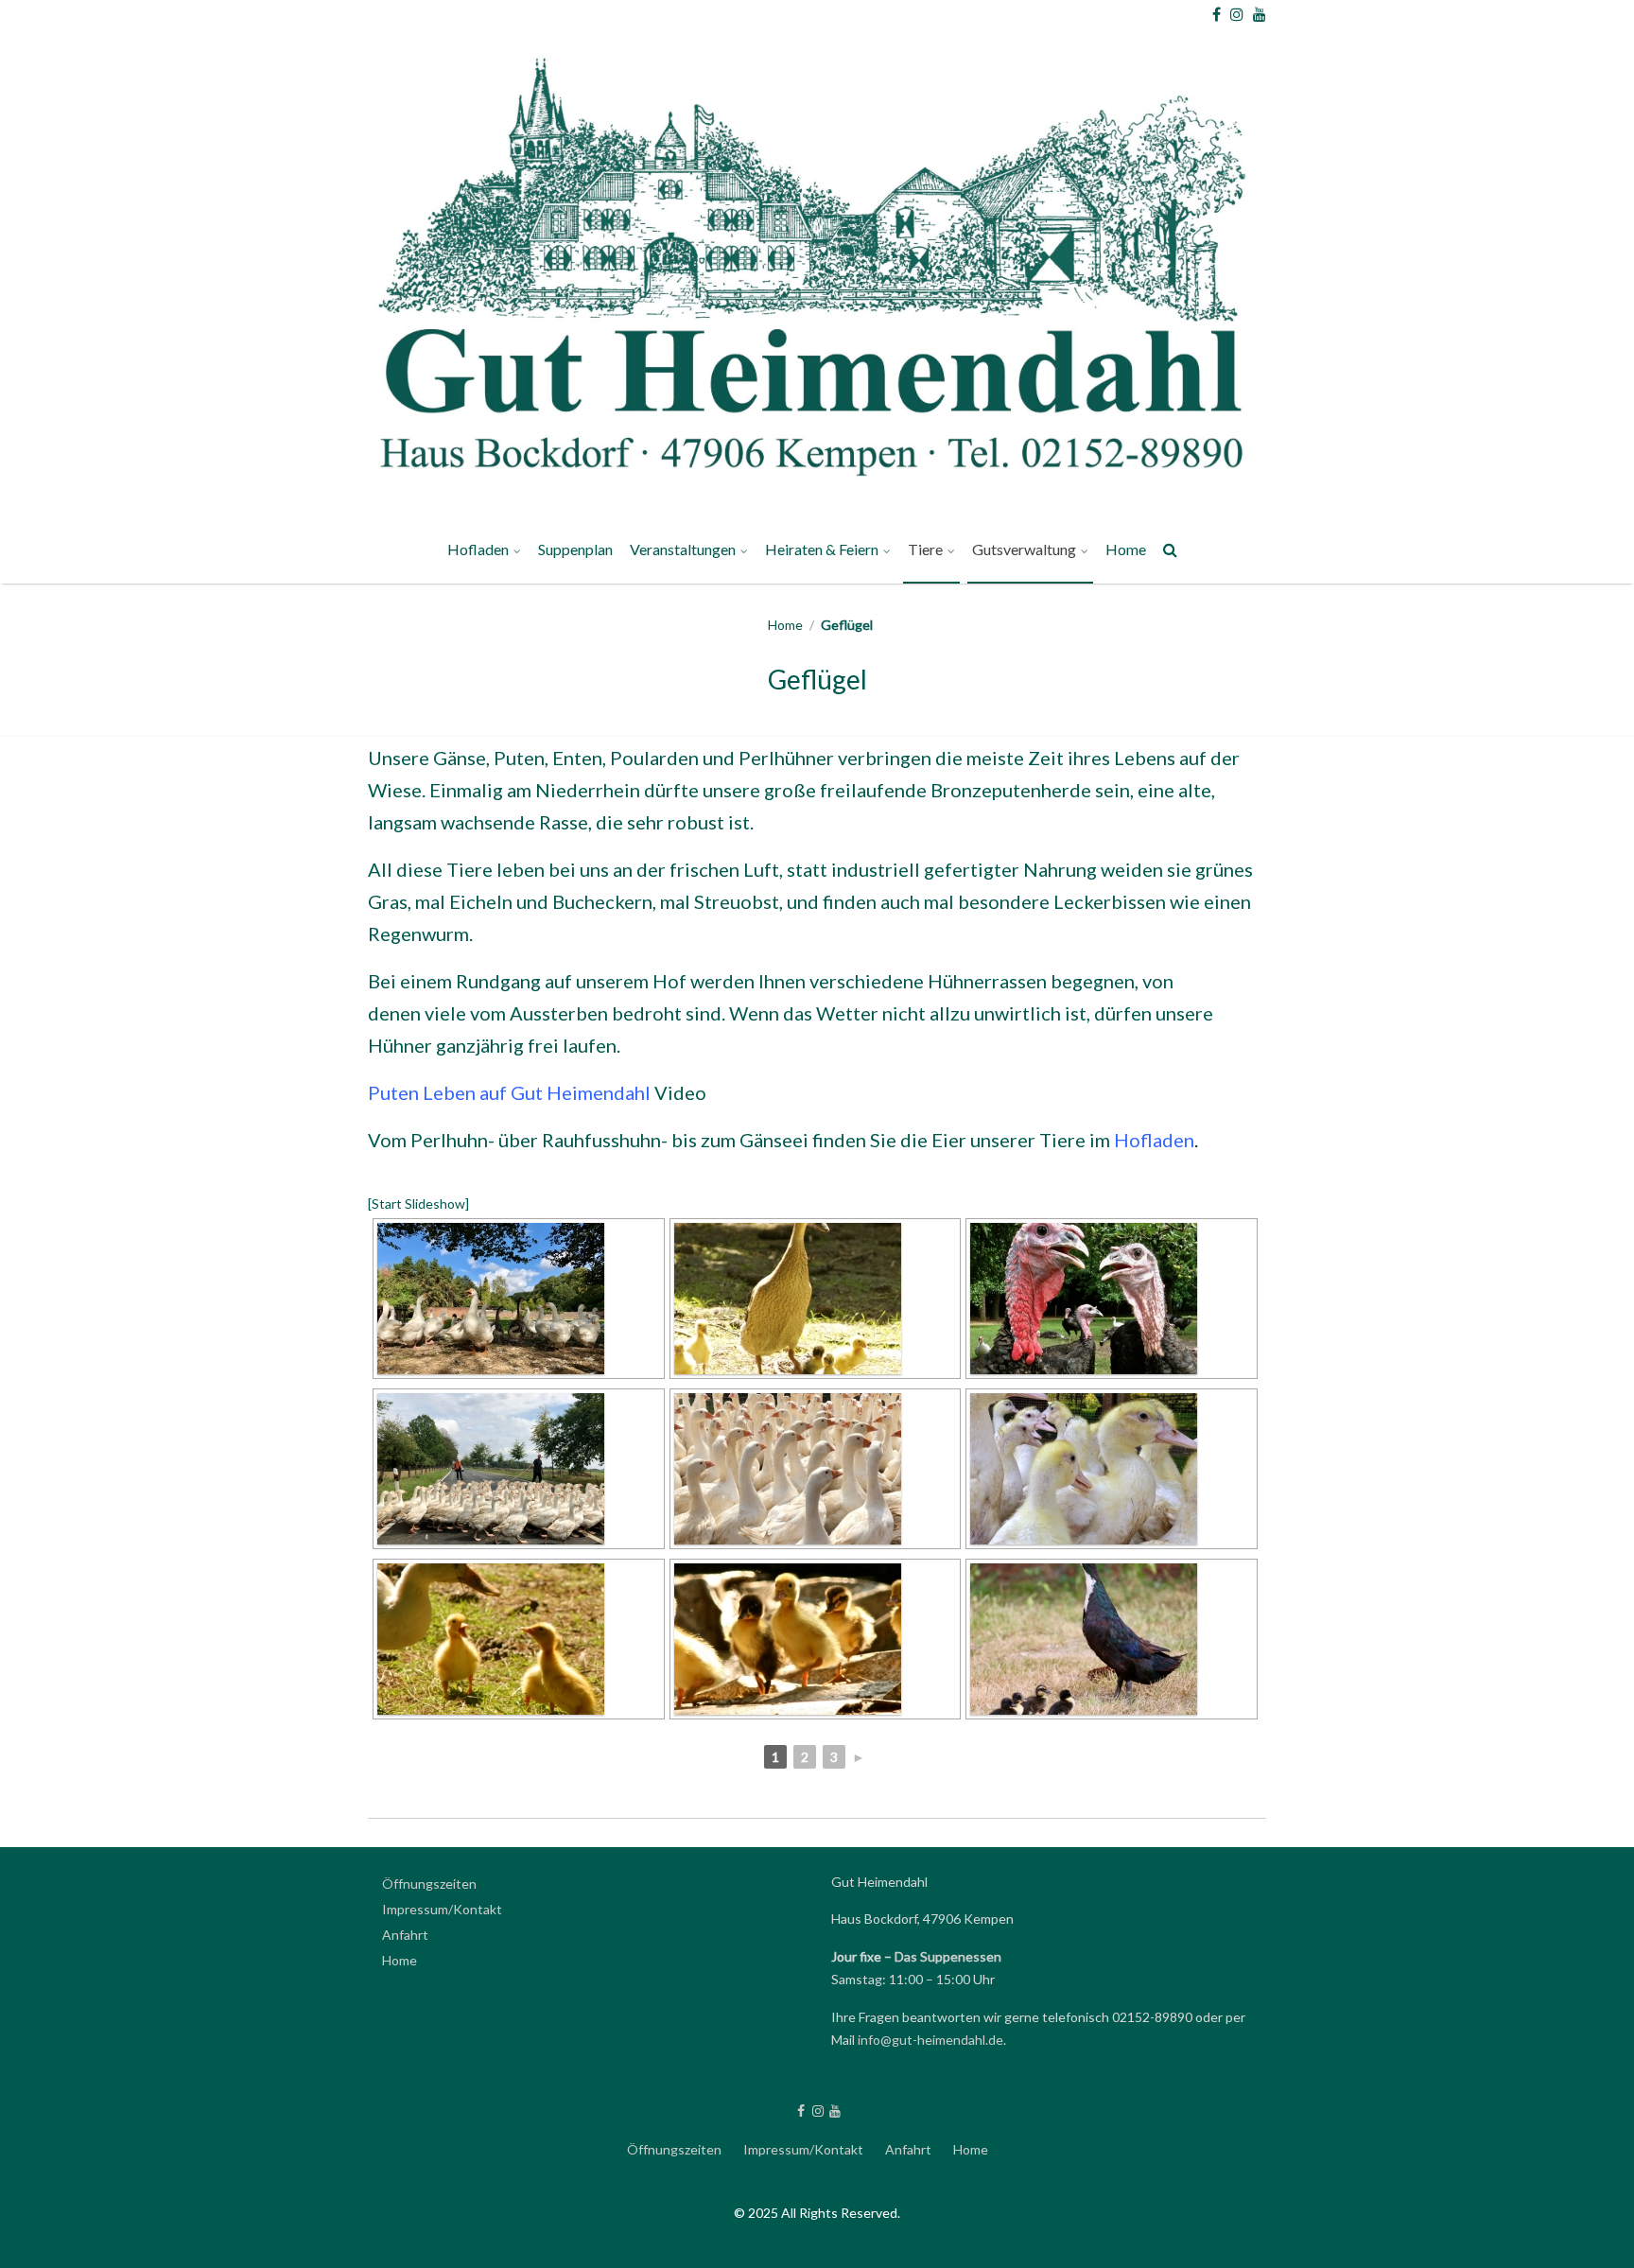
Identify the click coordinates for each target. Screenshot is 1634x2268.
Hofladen (478, 549)
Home (1126, 549)
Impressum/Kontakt (442, 1909)
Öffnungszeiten (429, 1884)
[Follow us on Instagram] (1237, 14)
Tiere (925, 549)
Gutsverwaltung (1024, 549)
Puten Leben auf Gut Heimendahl (509, 1092)
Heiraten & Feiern (822, 549)
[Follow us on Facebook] (1217, 14)
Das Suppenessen (948, 1956)
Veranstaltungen (683, 549)
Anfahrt (405, 1935)
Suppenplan (575, 549)
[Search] (1171, 553)
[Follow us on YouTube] (1260, 14)
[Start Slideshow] (418, 1204)
